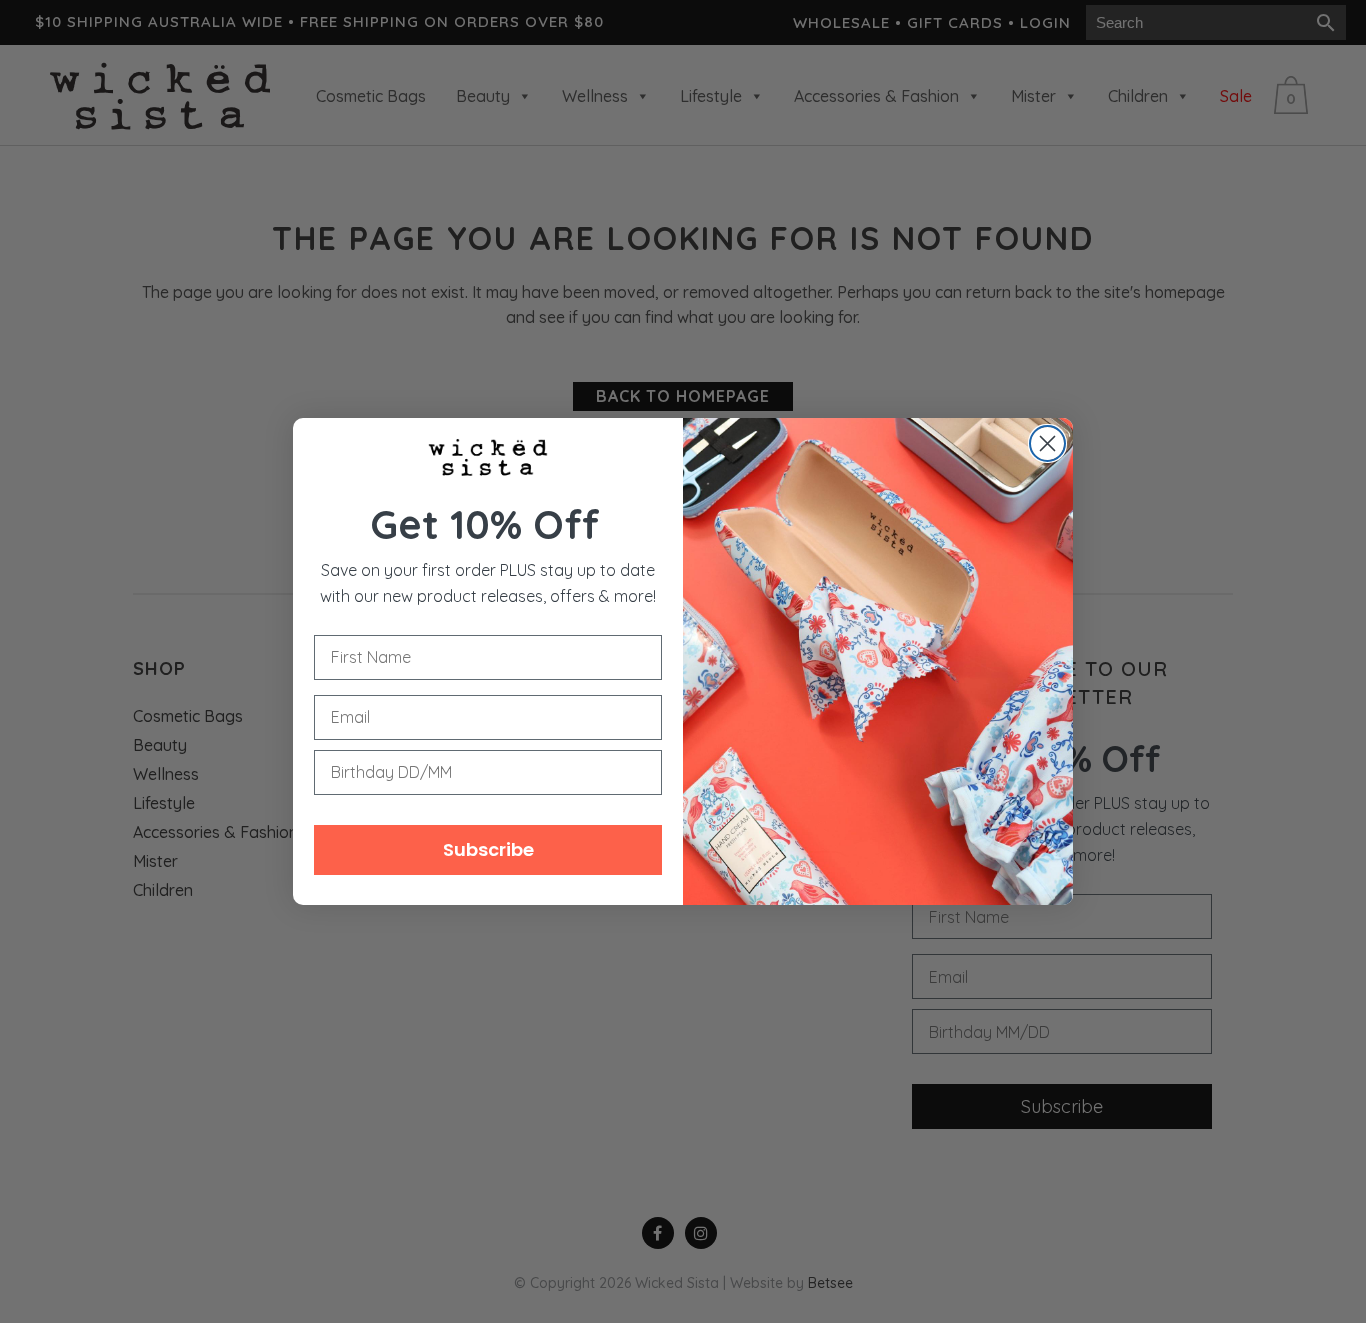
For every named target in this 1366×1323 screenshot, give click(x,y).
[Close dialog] (1047, 443)
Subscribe (488, 849)
